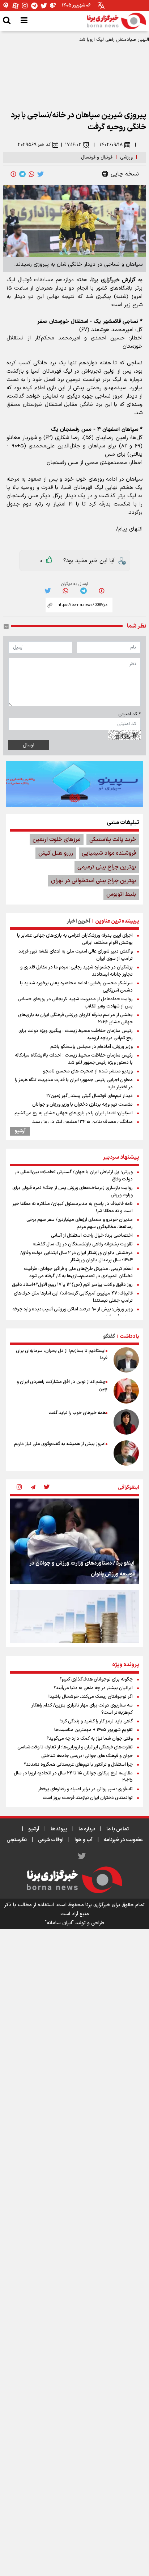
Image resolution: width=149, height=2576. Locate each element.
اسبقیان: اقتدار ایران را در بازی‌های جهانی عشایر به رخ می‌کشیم (74, 1113)
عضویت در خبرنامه (123, 1840)
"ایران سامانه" (59, 1923)
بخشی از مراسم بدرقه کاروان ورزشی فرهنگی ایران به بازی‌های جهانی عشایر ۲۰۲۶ (75, 1019)
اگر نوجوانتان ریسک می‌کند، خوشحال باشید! (91, 1697)
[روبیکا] (53, 6)
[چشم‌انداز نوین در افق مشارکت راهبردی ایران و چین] (126, 1391)
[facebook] (13, 174)
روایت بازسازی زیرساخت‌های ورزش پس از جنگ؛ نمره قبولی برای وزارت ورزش (73, 1192)
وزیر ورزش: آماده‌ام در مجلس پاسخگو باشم (91, 1047)
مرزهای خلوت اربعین (57, 840)
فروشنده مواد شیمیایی (109, 853)
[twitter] (41, 174)
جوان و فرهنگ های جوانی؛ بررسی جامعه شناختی (87, 1756)
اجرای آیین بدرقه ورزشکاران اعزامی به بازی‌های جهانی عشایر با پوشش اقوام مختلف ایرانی (75, 939)
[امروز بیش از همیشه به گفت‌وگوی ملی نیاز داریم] (126, 1453)
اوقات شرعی (51, 1840)
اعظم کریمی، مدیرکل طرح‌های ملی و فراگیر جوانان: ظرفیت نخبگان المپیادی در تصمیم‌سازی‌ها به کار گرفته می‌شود (78, 1272)
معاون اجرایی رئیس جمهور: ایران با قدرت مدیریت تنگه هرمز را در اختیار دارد (74, 1084)
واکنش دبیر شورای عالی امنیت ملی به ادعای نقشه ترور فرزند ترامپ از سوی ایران (76, 955)
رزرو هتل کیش (56, 853)
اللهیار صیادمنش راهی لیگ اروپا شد (114, 40)
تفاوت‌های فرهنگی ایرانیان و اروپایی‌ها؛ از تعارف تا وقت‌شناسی (75, 1747)
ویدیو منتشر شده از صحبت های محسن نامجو (88, 1071)
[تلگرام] (34, 6)
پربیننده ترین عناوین (117, 921)
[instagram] (19, 1488)
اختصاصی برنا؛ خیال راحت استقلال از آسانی (92, 1236)
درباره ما (87, 1829)
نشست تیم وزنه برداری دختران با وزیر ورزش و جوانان (82, 1105)
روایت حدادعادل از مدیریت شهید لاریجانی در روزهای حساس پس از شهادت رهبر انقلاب (75, 1003)
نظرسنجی (17, 1840)
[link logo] (116, 21)
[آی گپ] (6, 6)
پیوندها (59, 1829)
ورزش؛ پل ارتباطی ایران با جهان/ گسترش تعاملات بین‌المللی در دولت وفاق (74, 1176)
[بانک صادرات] (74, 784)
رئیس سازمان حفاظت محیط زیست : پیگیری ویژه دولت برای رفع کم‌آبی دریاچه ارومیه (76, 1035)
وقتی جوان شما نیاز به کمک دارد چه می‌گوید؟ (90, 1739)
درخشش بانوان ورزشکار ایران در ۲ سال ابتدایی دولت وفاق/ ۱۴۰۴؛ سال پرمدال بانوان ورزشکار (76, 1257)
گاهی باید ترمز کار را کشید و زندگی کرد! (96, 1721)
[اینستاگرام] (25, 6)
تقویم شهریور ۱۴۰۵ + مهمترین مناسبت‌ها (93, 1730)
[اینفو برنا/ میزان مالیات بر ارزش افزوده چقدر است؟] (74, 1633)
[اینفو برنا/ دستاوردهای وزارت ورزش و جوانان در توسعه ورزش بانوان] (74, 1541)
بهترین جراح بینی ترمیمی (107, 867)
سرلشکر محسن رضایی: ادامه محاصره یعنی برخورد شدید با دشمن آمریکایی (76, 987)
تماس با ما (118, 1829)
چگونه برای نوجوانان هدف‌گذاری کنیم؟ (96, 1679)
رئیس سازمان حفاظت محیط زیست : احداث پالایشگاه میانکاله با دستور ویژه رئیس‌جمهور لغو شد (74, 1059)
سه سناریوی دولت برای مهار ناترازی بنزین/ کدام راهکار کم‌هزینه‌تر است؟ (82, 1709)
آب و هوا (84, 1840)
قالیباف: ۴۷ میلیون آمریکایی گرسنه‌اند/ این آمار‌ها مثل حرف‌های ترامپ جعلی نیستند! (73, 1297)
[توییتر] (44, 6)
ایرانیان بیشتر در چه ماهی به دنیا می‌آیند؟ (93, 1688)
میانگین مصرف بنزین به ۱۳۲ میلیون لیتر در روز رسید (82, 1122)
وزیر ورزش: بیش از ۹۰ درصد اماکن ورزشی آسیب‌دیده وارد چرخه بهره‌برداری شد (73, 1313)
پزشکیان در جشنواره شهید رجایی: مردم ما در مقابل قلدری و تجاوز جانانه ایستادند (76, 971)
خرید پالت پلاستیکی (113, 840)
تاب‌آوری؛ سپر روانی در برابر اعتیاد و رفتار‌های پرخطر (85, 1789)
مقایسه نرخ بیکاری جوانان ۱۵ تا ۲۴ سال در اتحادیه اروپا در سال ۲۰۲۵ (73, 1777)
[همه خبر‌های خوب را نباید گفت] (126, 1422)
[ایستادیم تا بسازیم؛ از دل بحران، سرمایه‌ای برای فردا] (126, 1360)
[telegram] (22, 174)
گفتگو (109, 1337)
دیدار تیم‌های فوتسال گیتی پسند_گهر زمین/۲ (90, 1096)
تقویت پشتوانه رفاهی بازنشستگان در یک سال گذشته (83, 1244)
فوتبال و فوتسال (97, 157)
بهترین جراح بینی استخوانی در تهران (93, 881)
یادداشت (129, 1337)
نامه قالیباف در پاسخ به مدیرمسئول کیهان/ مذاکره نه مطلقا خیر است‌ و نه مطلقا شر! (73, 1207)
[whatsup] (31, 174)
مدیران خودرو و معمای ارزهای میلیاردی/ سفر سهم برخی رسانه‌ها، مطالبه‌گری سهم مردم (80, 1223)
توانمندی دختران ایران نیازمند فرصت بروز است (88, 1798)
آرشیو (20, 1131)
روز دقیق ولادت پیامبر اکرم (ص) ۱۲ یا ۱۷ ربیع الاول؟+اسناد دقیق (72, 1285)
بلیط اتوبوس (121, 894)
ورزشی (126, 157)
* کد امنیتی (129, 714)
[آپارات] (16, 6)
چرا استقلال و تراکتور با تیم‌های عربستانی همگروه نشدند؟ (78, 1765)
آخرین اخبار (79, 921)
